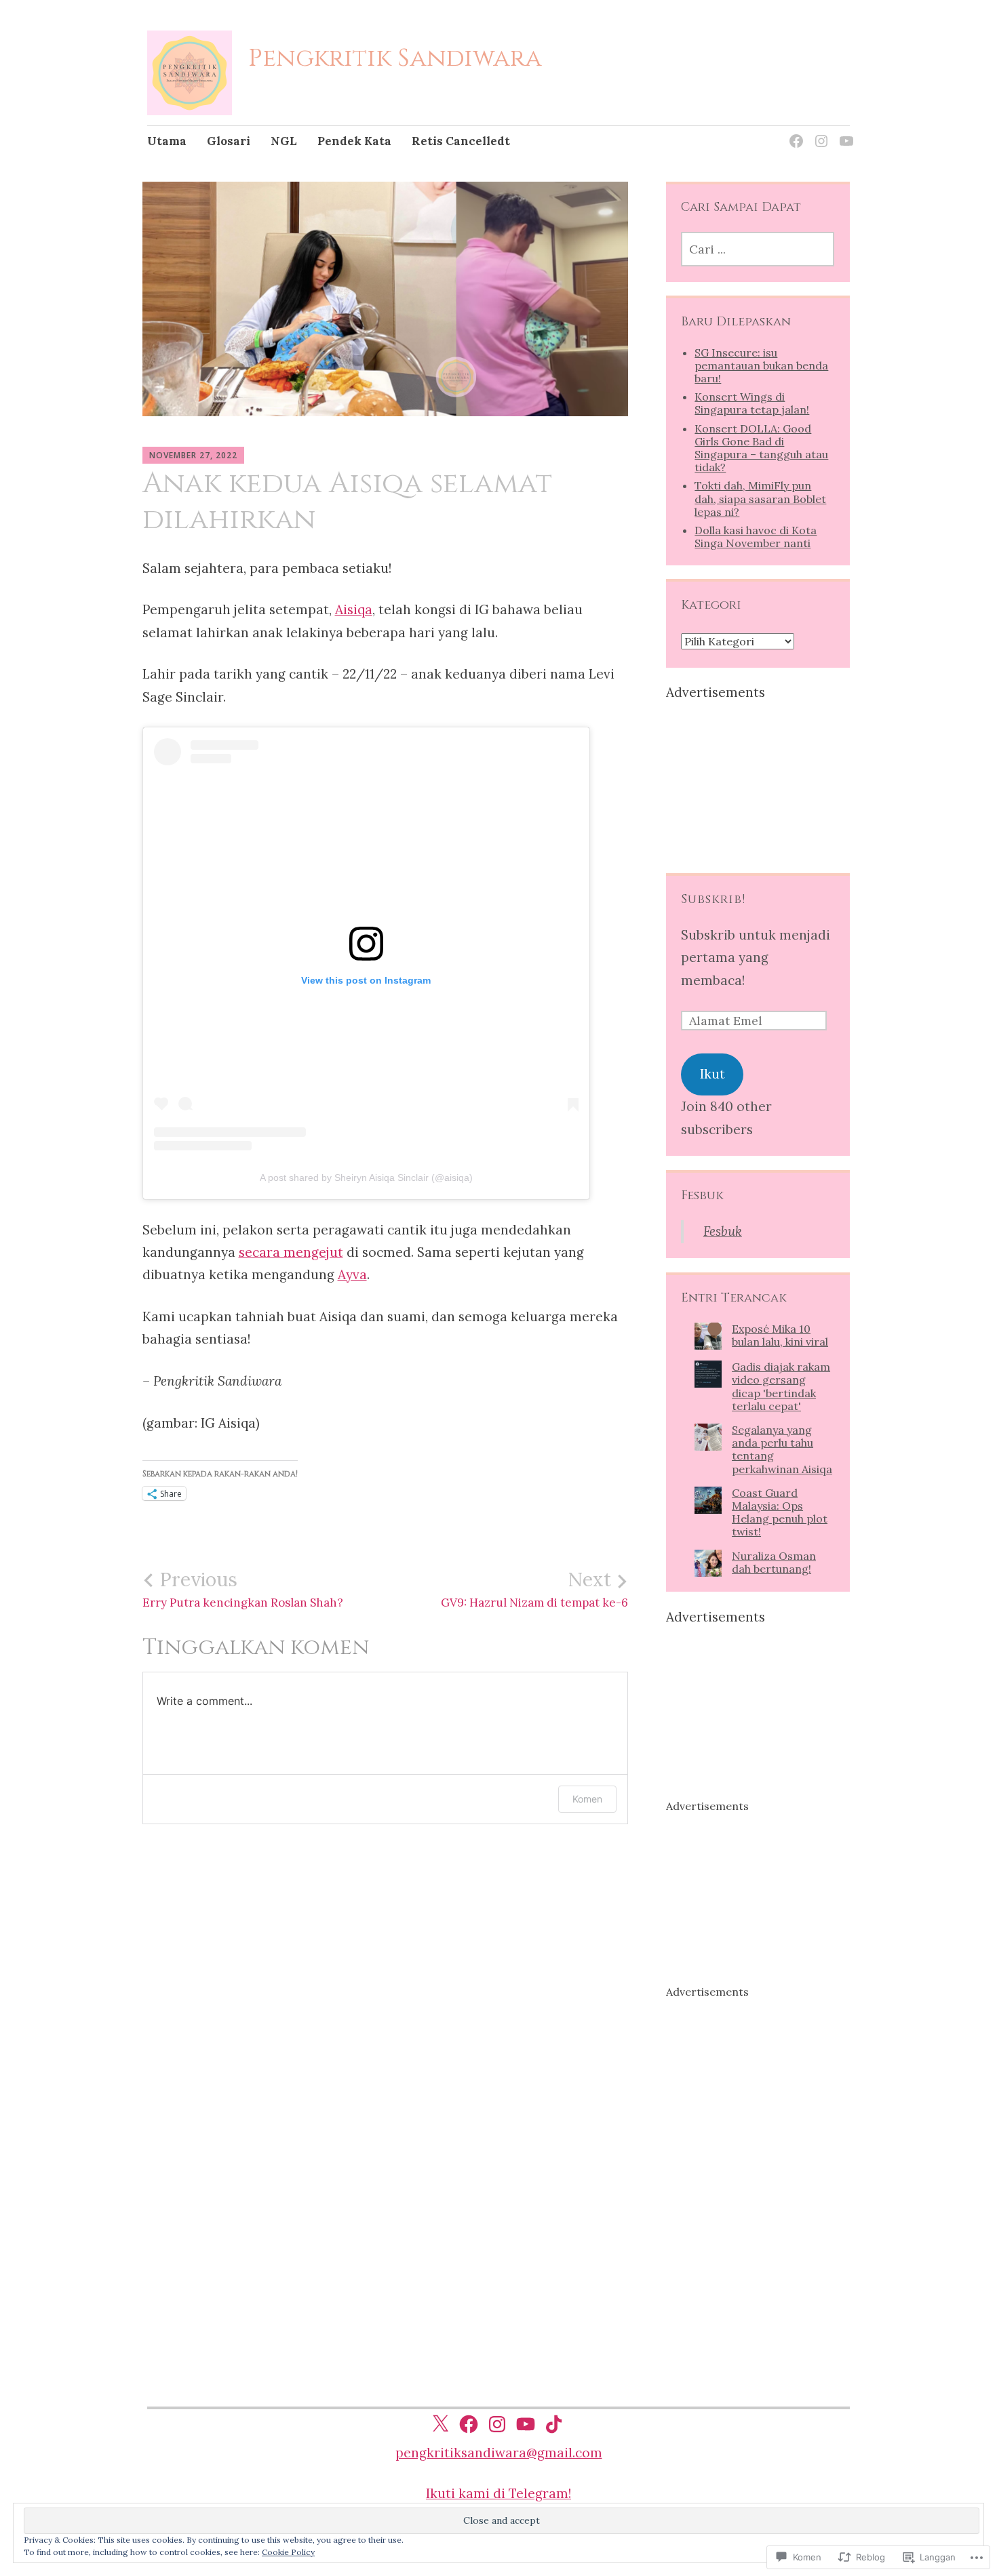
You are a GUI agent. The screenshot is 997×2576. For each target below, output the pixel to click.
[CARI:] (758, 249)
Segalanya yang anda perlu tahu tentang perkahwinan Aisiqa (782, 1449)
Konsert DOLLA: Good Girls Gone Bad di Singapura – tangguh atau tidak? (761, 448)
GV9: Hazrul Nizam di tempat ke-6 (534, 1589)
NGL (284, 141)
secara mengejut (291, 1252)
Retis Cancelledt (461, 141)
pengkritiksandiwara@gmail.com (499, 2453)
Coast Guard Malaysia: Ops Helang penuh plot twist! (780, 1512)
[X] (440, 2424)
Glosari (229, 141)
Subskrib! (713, 899)
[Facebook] (794, 133)
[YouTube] (844, 133)
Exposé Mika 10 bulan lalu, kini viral (780, 1335)
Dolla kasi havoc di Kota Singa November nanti (756, 537)
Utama (167, 141)
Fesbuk (702, 1195)
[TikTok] (554, 2424)
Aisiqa (354, 609)
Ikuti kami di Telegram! (498, 2493)
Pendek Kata (354, 141)
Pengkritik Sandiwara (395, 58)
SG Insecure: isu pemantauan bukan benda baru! (761, 365)
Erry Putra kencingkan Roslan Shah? (243, 1589)
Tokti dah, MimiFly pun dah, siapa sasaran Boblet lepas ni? (760, 498)
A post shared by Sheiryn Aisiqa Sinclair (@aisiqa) (366, 1178)
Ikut (712, 1074)
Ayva (352, 1274)
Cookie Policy (288, 2552)
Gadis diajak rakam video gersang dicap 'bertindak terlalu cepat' (781, 1386)
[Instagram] (819, 133)
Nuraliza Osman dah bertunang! (774, 1562)
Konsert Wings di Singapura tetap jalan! (752, 403)
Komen (587, 1799)
